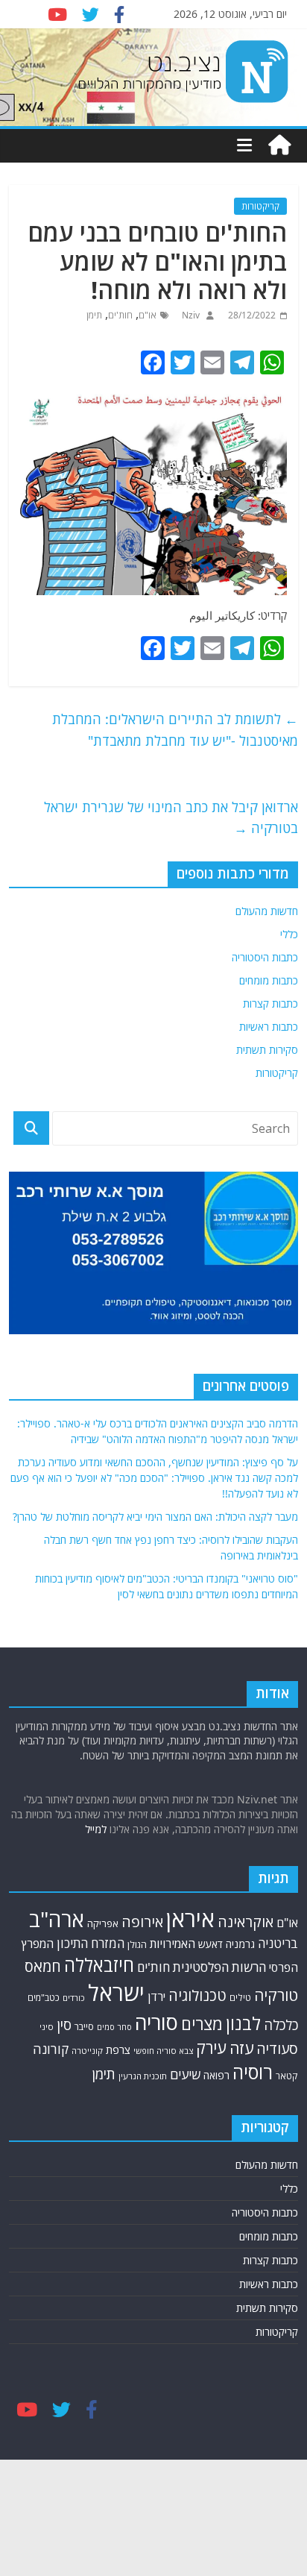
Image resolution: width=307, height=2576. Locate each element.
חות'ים (120, 315)
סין (64, 2025)
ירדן (156, 1997)
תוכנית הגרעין (143, 2076)
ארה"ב (57, 1919)
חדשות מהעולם (267, 911)
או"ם (148, 315)
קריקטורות (260, 206)
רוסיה (253, 2072)
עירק (211, 2048)
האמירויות (173, 1944)
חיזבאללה (99, 1965)
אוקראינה (246, 1922)
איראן (190, 1919)
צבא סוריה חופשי (163, 2051)
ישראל (116, 1993)
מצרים (202, 2024)
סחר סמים (114, 2027)
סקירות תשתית (267, 1050)
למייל (96, 1829)
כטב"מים (44, 1998)
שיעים (185, 2074)
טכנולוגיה (197, 1995)
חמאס (43, 1966)
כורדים (74, 1998)
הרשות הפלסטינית (219, 1967)
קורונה (51, 2049)
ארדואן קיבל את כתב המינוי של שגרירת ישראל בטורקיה (171, 818)
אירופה (142, 1922)
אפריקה (103, 1923)
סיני (47, 2027)
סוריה (156, 2022)
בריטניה (278, 1943)
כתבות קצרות (270, 1003)
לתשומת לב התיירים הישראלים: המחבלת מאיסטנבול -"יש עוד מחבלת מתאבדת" (175, 730)
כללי (289, 934)
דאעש (211, 1944)
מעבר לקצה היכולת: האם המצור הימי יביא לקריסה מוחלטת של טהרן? (155, 1517)
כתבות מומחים (269, 980)
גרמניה (240, 1944)
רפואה (216, 2075)
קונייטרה (87, 2051)
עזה (241, 2048)
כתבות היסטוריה (265, 957)
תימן (94, 315)
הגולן (137, 1944)
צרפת (118, 2049)
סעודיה (277, 2049)
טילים (240, 1998)
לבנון (243, 2023)
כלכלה (281, 2024)
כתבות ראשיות (269, 1027)
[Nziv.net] (279, 145)
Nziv (190, 315)
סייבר (84, 2026)
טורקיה (276, 1995)
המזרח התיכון (91, 1943)
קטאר (287, 2076)
